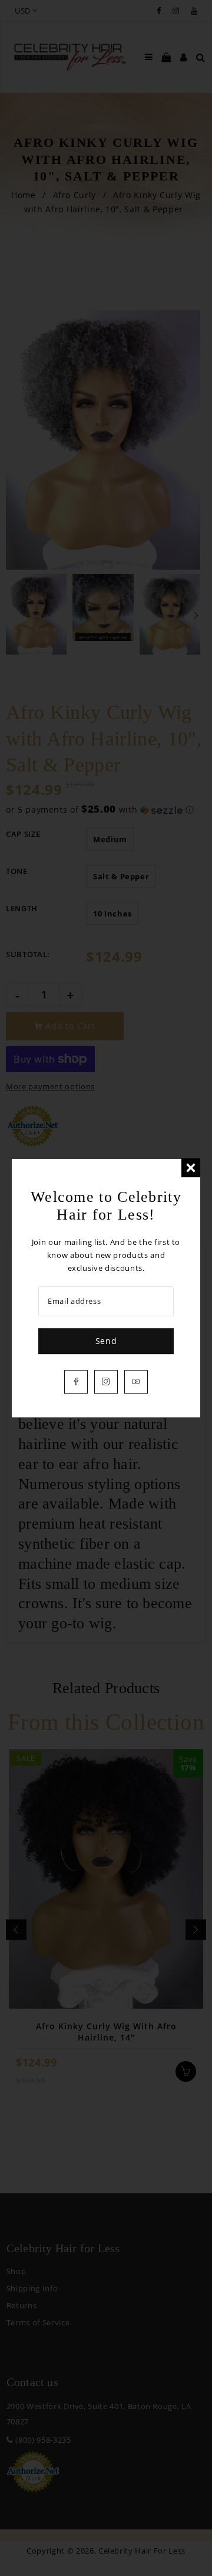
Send (106, 1341)
